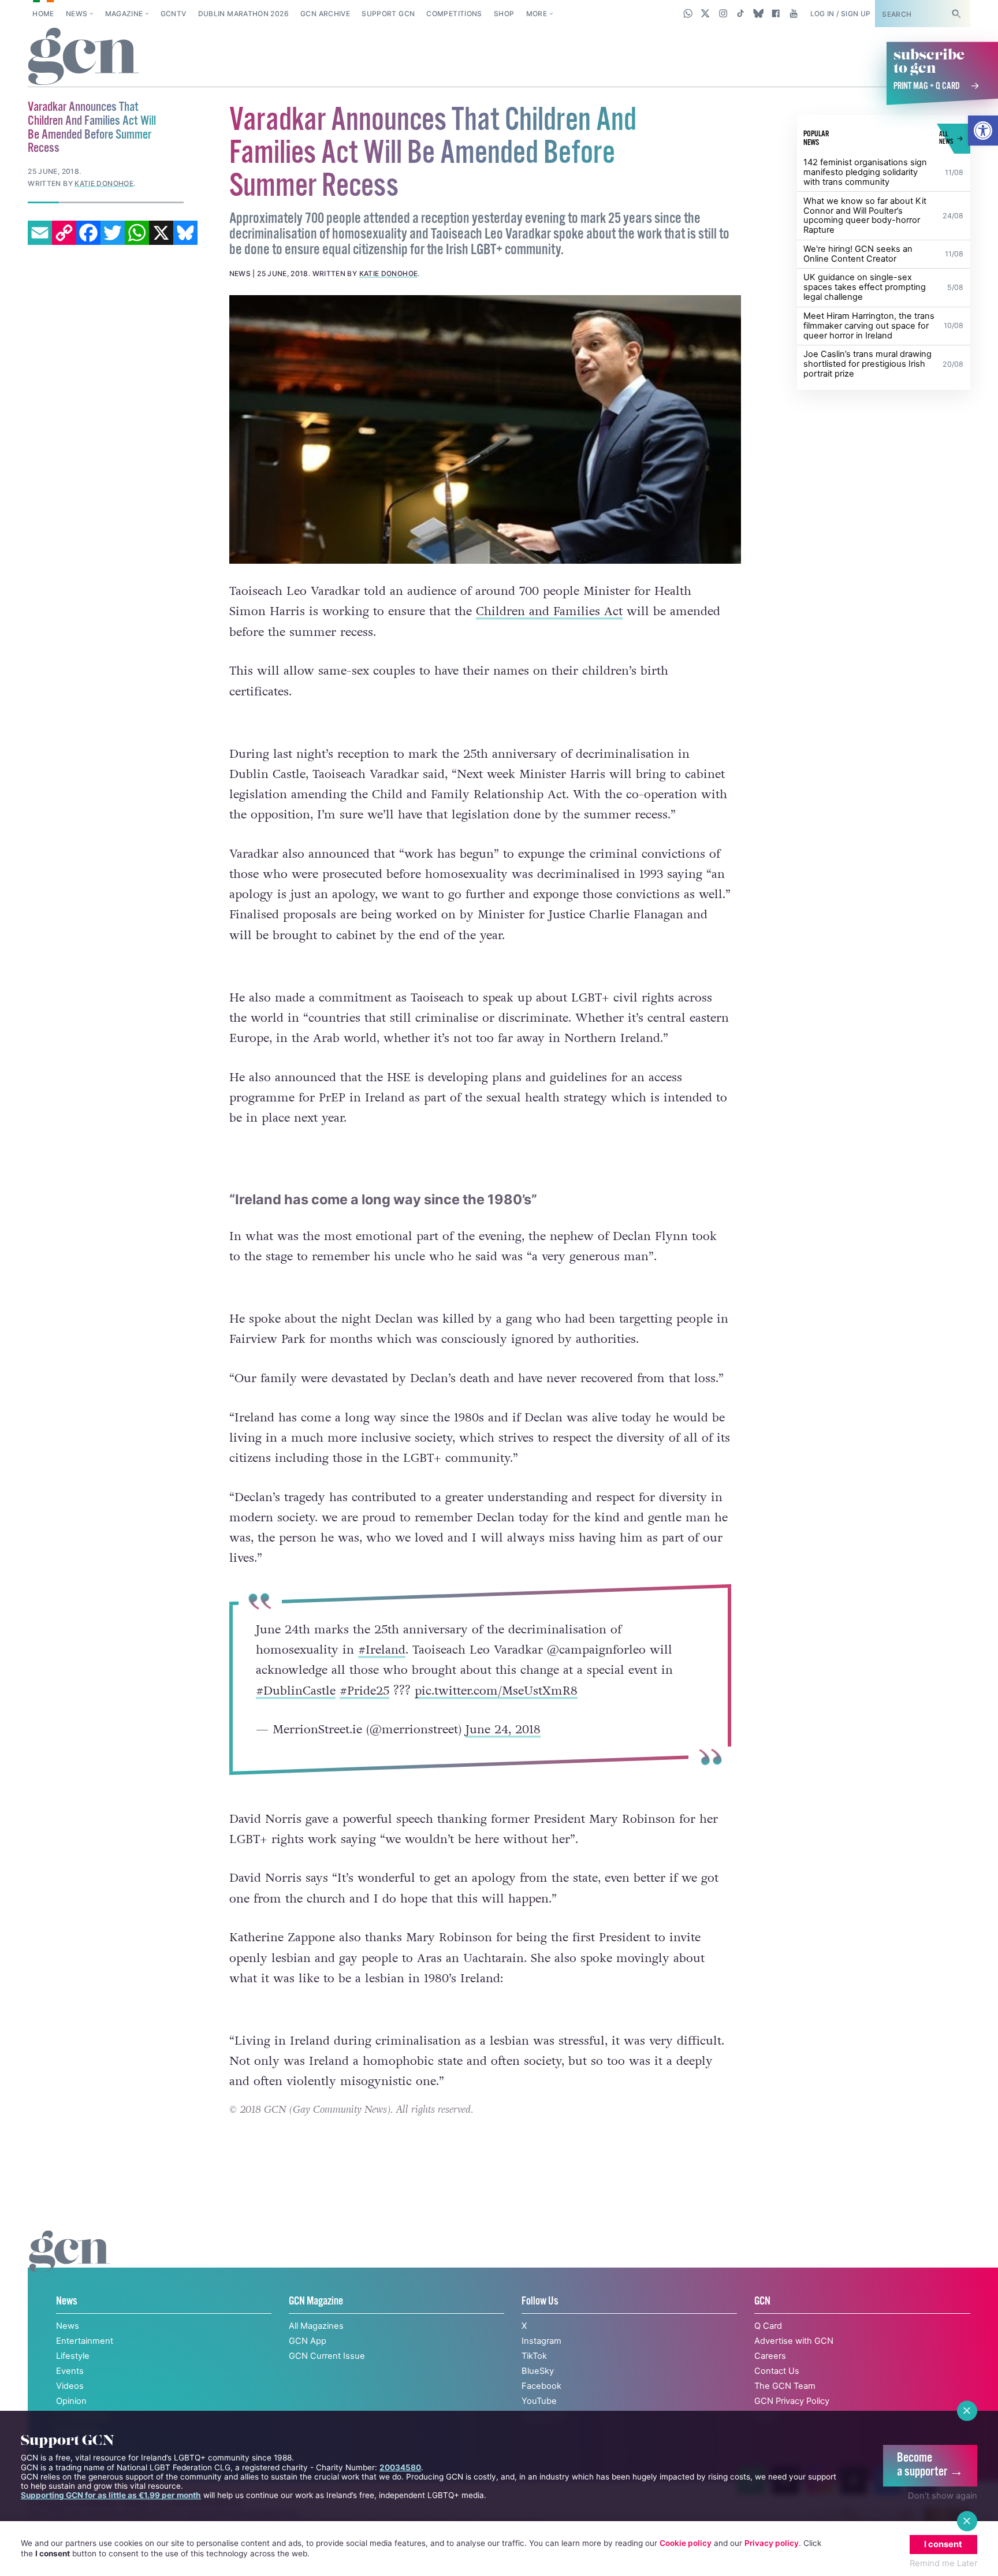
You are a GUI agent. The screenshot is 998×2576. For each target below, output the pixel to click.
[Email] (40, 233)
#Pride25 (364, 1690)
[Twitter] (113, 233)
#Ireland (381, 1650)
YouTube (539, 2401)
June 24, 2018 (502, 1730)
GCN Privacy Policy (792, 2401)
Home (43, 14)
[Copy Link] (64, 233)
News (77, 14)
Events (70, 2371)
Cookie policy (686, 2543)
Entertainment (85, 2341)
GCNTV (174, 14)
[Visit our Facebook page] (776, 13)
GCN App (308, 2341)
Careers (770, 2356)
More (537, 14)
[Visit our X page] (705, 13)
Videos (70, 2386)
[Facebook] (88, 233)
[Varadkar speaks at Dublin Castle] (485, 429)
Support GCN (388, 14)
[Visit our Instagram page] (723, 13)
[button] (983, 131)
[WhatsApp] (137, 233)
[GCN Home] (83, 57)
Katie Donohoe (389, 273)
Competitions (454, 14)
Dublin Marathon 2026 (243, 14)
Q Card (768, 2326)
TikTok (534, 2356)
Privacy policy (772, 2543)
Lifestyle (73, 2356)
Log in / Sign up (841, 14)
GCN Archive (325, 14)
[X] (161, 233)
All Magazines (316, 2326)
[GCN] (70, 2263)
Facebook (541, 2386)
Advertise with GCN (794, 2341)
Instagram (541, 2341)
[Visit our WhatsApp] (688, 13)
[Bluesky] (185, 233)
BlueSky (538, 2371)
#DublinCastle (295, 1690)
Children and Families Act (549, 611)
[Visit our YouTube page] (793, 13)
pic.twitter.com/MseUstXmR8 (496, 1690)
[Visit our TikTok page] (741, 13)
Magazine (124, 14)
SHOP (504, 14)
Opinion (71, 2401)
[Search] (956, 14)
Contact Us (777, 2371)
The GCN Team (785, 2386)
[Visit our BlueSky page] (758, 13)
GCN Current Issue (327, 2356)
